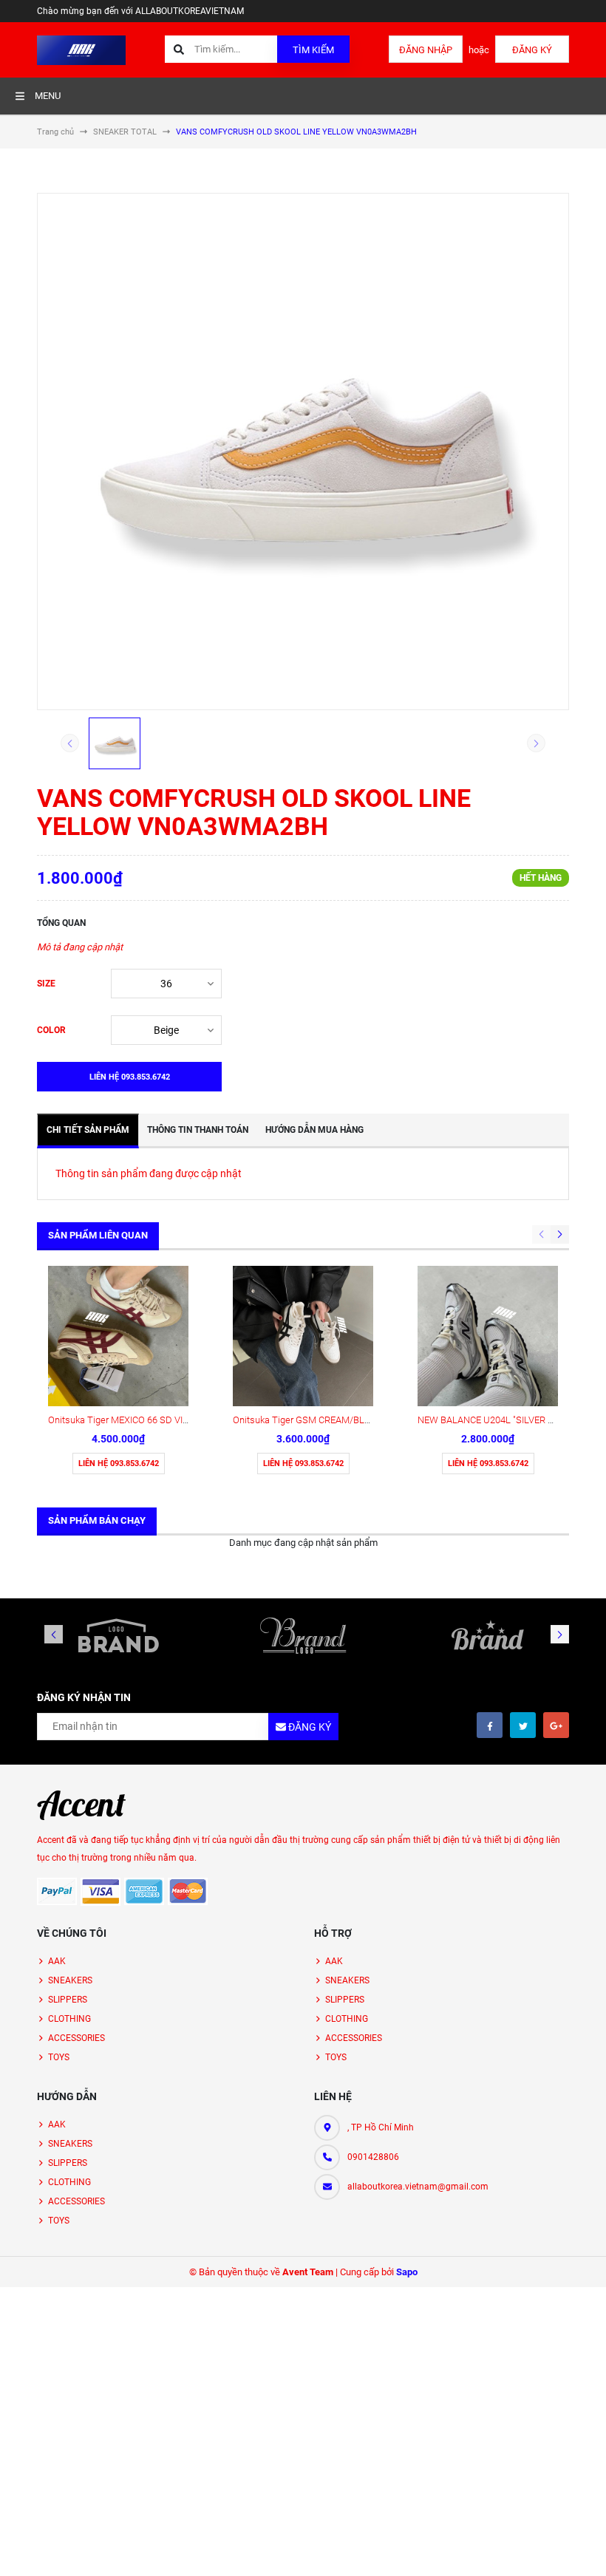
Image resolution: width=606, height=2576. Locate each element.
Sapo (407, 2272)
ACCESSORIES (76, 2038)
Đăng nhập (426, 50)
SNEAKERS (70, 1980)
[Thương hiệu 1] (118, 1635)
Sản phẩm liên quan (98, 1235)
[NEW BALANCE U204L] (488, 1336)
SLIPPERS (68, 2000)
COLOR (51, 1030)
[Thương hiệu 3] (488, 1635)
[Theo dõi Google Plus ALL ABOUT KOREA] (556, 1725)
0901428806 (373, 2157)
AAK (57, 1961)
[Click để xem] (303, 452)
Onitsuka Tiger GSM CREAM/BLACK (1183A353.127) (341, 1420)
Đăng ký (532, 50)
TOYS (59, 2057)
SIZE (46, 984)
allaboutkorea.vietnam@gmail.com (418, 2187)
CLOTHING (69, 2019)
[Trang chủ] (81, 49)
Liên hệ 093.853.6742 (119, 1464)
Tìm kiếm (313, 50)
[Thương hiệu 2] (303, 1635)
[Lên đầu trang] (586, 2548)
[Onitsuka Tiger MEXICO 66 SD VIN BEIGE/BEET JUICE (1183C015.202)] (118, 1336)
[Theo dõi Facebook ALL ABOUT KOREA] (490, 1725)
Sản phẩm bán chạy (97, 1520)
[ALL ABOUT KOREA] (81, 1805)
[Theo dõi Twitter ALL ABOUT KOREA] (523, 1725)
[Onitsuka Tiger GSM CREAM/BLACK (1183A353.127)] (303, 1336)
